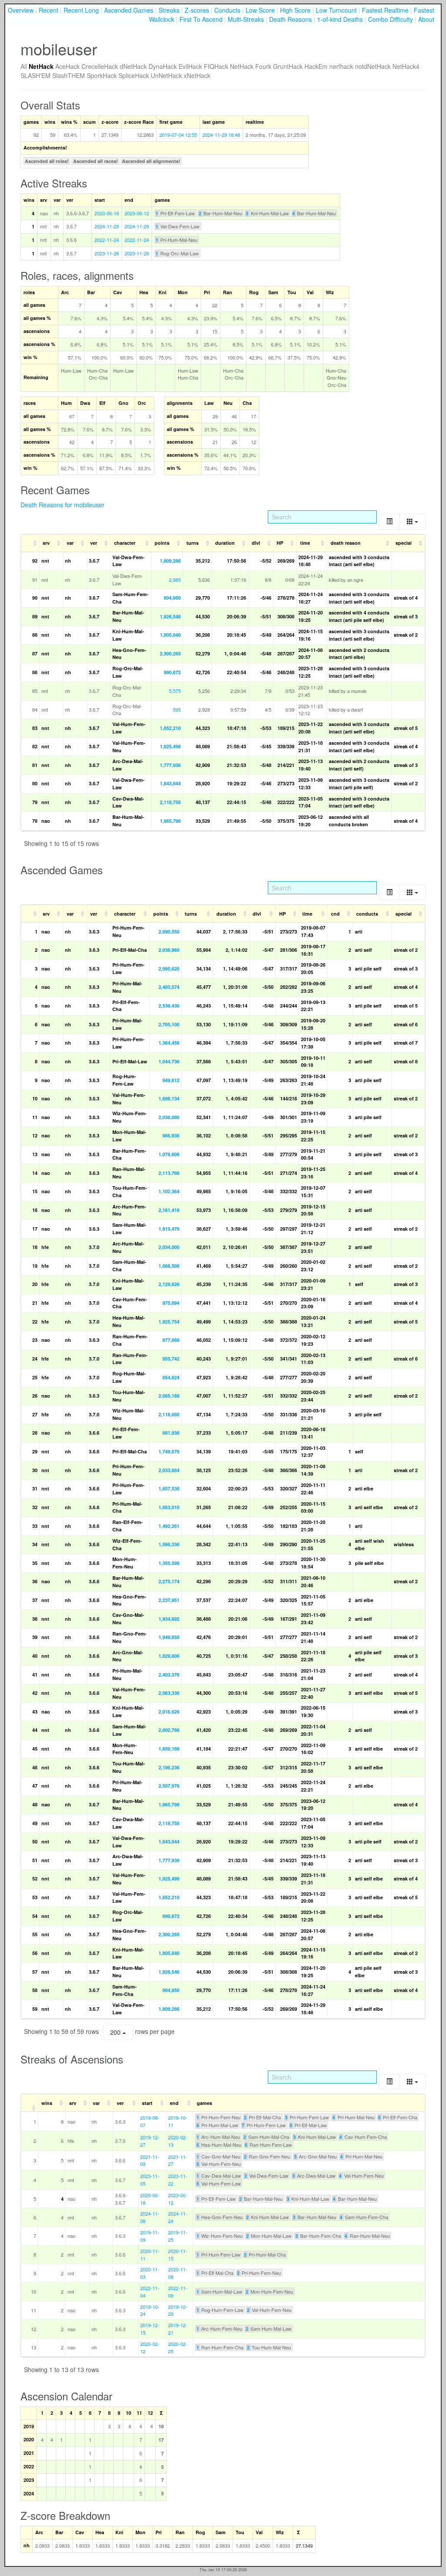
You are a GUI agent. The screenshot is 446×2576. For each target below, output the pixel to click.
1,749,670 (169, 1451)
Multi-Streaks (246, 19)
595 (177, 709)
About (426, 19)
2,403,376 (169, 1675)
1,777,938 (170, 765)
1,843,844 (170, 783)
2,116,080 (169, 1414)
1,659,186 (169, 1749)
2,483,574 (169, 987)
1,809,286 (170, 561)
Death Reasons (291, 19)
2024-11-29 (107, 226)
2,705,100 (169, 1024)
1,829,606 (169, 1656)
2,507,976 (169, 1786)
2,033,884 (169, 1470)
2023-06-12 (137, 213)
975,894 (171, 1303)
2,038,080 (169, 1117)
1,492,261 (169, 1526)
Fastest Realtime (385, 10)
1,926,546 (170, 616)
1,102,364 (169, 1191)
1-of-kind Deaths (340, 19)
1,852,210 (170, 728)
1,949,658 (169, 1637)
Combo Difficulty (390, 19)
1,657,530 (169, 1488)
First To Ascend (201, 19)
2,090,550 (169, 932)
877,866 (171, 1340)
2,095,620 (169, 969)
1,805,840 (170, 635)
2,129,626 (169, 1284)
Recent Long (81, 10)
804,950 (172, 598)
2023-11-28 (107, 253)
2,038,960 (169, 950)
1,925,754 (169, 1322)
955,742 (171, 1359)
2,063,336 (169, 1693)
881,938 (171, 1433)
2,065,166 (169, 1396)
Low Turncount (336, 10)
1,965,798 (170, 821)
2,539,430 (169, 1006)
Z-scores (197, 10)
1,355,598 (169, 1563)
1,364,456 (169, 1043)
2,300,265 (170, 653)
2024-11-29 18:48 (221, 135)
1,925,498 (170, 746)
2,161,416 (169, 1210)
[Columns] (412, 521)
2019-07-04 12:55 (178, 135)
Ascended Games (129, 10)
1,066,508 (169, 1266)
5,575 (175, 691)
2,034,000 (169, 1247)
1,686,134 (169, 1098)
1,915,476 (169, 1229)
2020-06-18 (107, 213)
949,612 (171, 1080)
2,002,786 (169, 1730)
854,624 (171, 1377)
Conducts (227, 10)
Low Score (260, 10)
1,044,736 (169, 1061)
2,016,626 (169, 1712)
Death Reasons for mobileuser (63, 505)
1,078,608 (169, 1154)
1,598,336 (169, 1544)
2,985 (175, 580)
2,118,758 (170, 802)
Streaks (169, 10)
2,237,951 (169, 1600)
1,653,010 (169, 1507)
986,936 (171, 1135)
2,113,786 (169, 1173)
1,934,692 (169, 1619)
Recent (49, 10)
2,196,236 (169, 1767)
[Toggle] (389, 521)
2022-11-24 (107, 240)
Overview (21, 10)
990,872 (172, 672)
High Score (295, 10)
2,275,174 (169, 1581)
